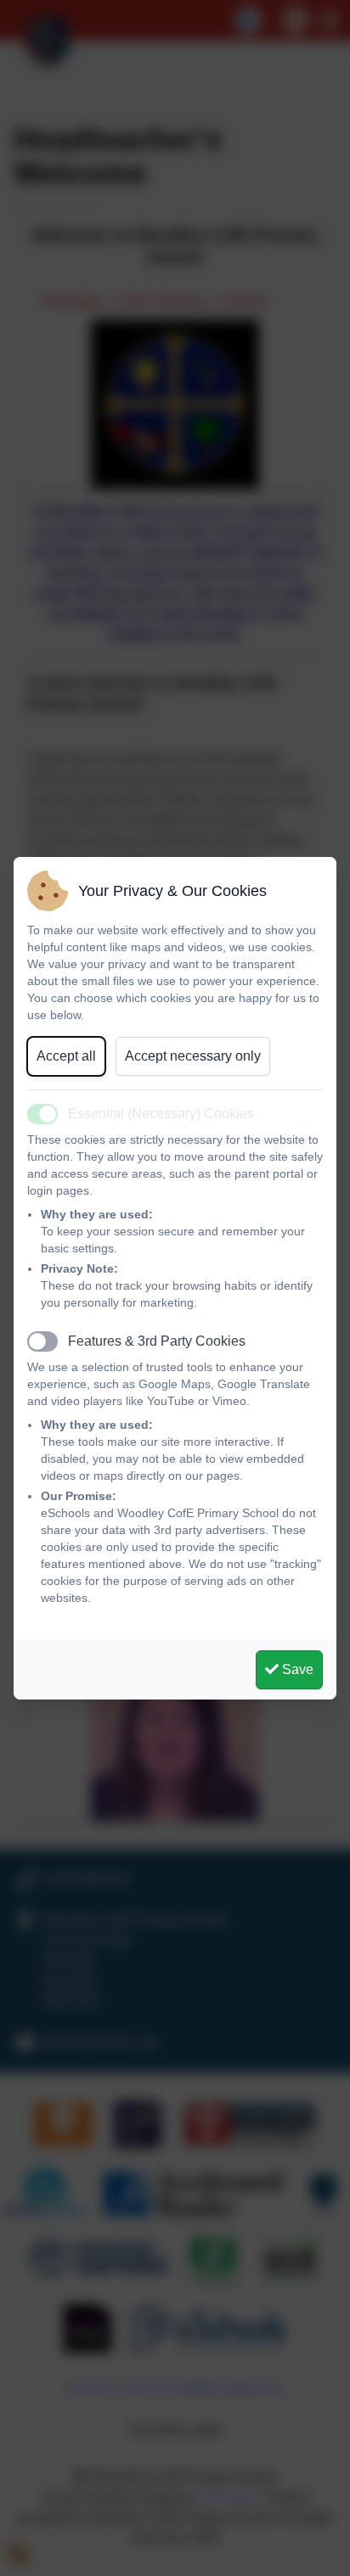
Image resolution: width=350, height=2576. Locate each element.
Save (296, 1669)
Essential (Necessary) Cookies (161, 1114)
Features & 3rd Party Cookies (157, 1341)
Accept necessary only (193, 1056)
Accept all (66, 1056)
